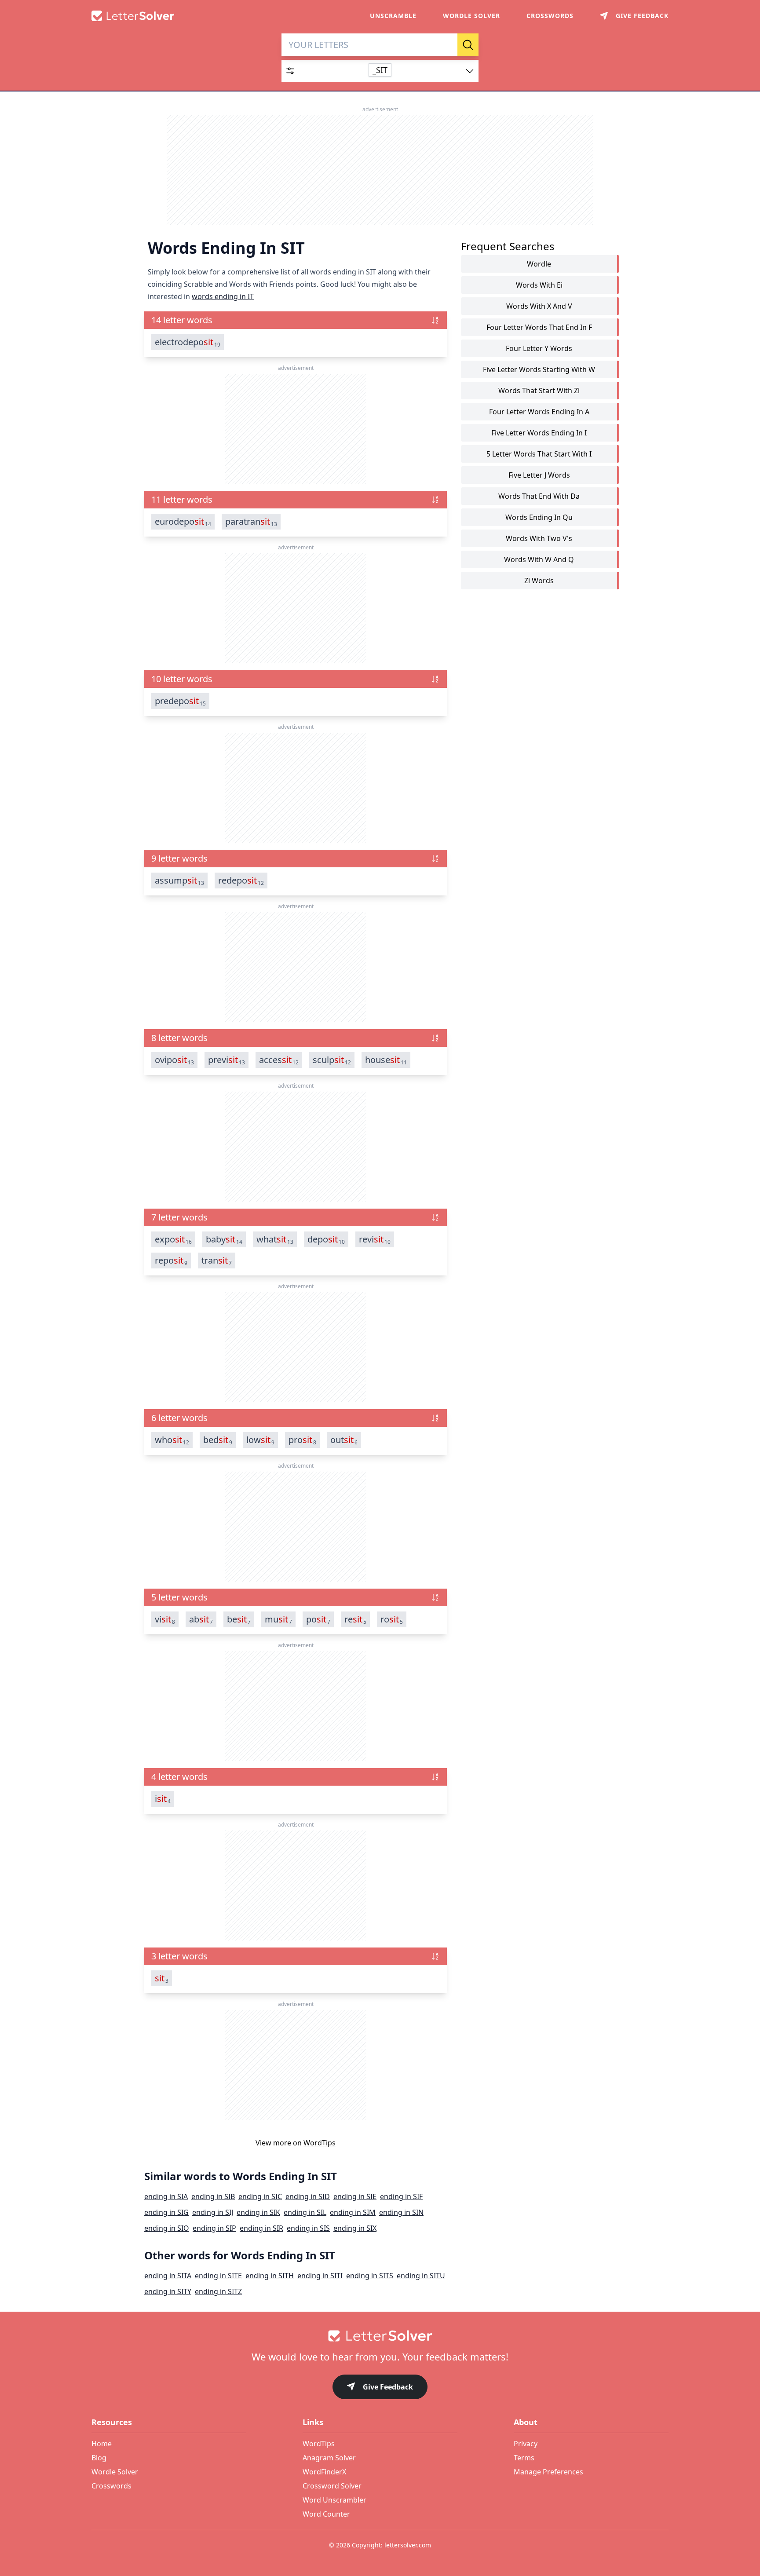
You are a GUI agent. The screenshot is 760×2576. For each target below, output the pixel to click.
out (344, 1440)
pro (302, 1440)
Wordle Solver (471, 16)
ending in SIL (305, 2212)
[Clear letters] (448, 45)
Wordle (539, 264)
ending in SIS (308, 2228)
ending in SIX (355, 2228)
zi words (539, 581)
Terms (524, 2458)
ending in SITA (168, 2276)
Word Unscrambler (334, 2500)
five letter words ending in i (539, 433)
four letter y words (539, 348)
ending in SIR (261, 2228)
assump (179, 881)
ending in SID (308, 2196)
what (275, 1239)
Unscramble (393, 16)
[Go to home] (380, 2336)
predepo (180, 701)
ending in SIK (258, 2212)
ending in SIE (355, 2196)
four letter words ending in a (539, 412)
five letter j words (539, 475)
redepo (241, 881)
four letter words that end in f (539, 327)
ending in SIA (166, 2196)
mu (278, 1619)
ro (392, 1619)
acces (279, 1060)
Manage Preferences (548, 2472)
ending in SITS (370, 2276)
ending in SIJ (213, 2212)
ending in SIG (166, 2212)
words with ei (539, 285)
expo (173, 1239)
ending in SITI (320, 2276)
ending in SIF (401, 2196)
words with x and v (539, 306)
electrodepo (188, 342)
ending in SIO (167, 2228)
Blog (99, 2458)
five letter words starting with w (539, 369)
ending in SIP (214, 2228)
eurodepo (183, 522)
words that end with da (539, 496)
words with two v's (539, 538)
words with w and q (539, 559)
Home (102, 2444)
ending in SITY (168, 2291)
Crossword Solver (332, 2486)
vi (165, 1619)
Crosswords (550, 16)
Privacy (526, 2444)
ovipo (174, 1060)
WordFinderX (324, 2472)
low (260, 1440)
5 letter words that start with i (539, 454)
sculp (332, 1060)
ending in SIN (401, 2212)
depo (326, 1239)
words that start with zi (539, 391)
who (172, 1440)
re (355, 1619)
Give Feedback (388, 2387)
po (318, 1619)
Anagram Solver (329, 2458)
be (239, 1619)
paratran (251, 522)
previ (227, 1060)
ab (201, 1619)
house (386, 1060)
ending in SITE (218, 2276)
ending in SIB (213, 2196)
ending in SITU (421, 2276)
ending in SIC (260, 2196)
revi (375, 1239)
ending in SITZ (218, 2291)
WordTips (320, 2143)
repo (171, 1261)
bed (218, 1440)
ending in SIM (353, 2212)
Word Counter (326, 2514)
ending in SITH (270, 2276)
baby (224, 1239)
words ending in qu (539, 517)
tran (217, 1261)
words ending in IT (223, 296)
